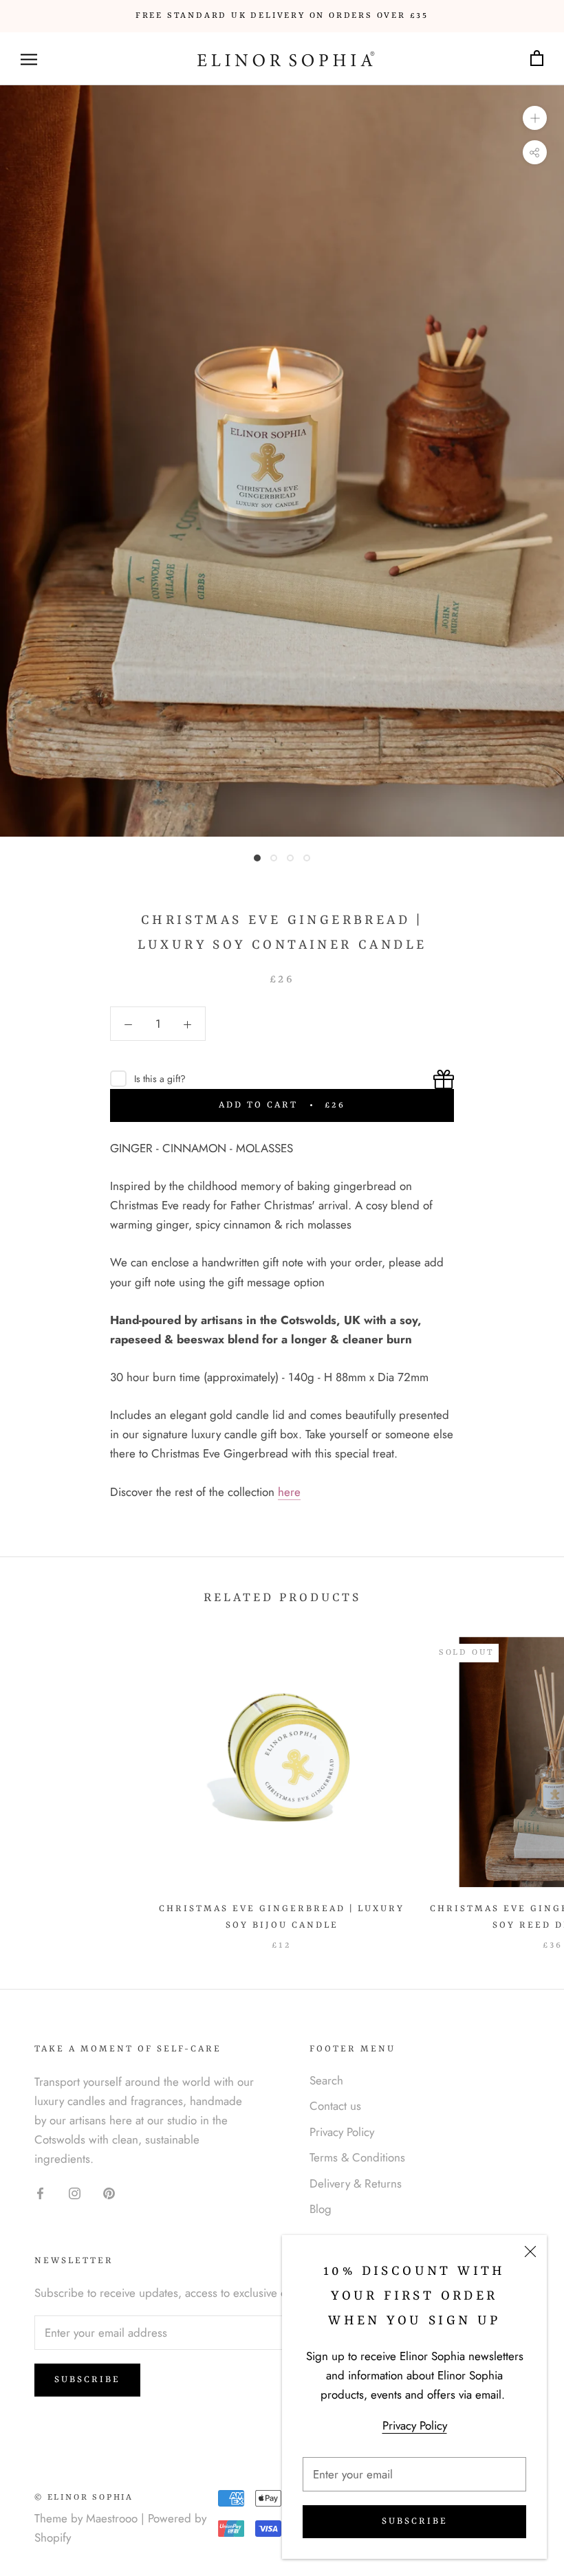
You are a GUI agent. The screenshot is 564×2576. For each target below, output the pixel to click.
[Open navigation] (29, 59)
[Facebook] (40, 2192)
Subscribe (415, 2521)
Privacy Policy (415, 2425)
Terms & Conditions (357, 2157)
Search (326, 2080)
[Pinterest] (109, 2192)
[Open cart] (537, 59)
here (289, 1492)
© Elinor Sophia (84, 2498)
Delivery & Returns (356, 2183)
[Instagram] (75, 2192)
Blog (321, 2209)
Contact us (335, 2106)
